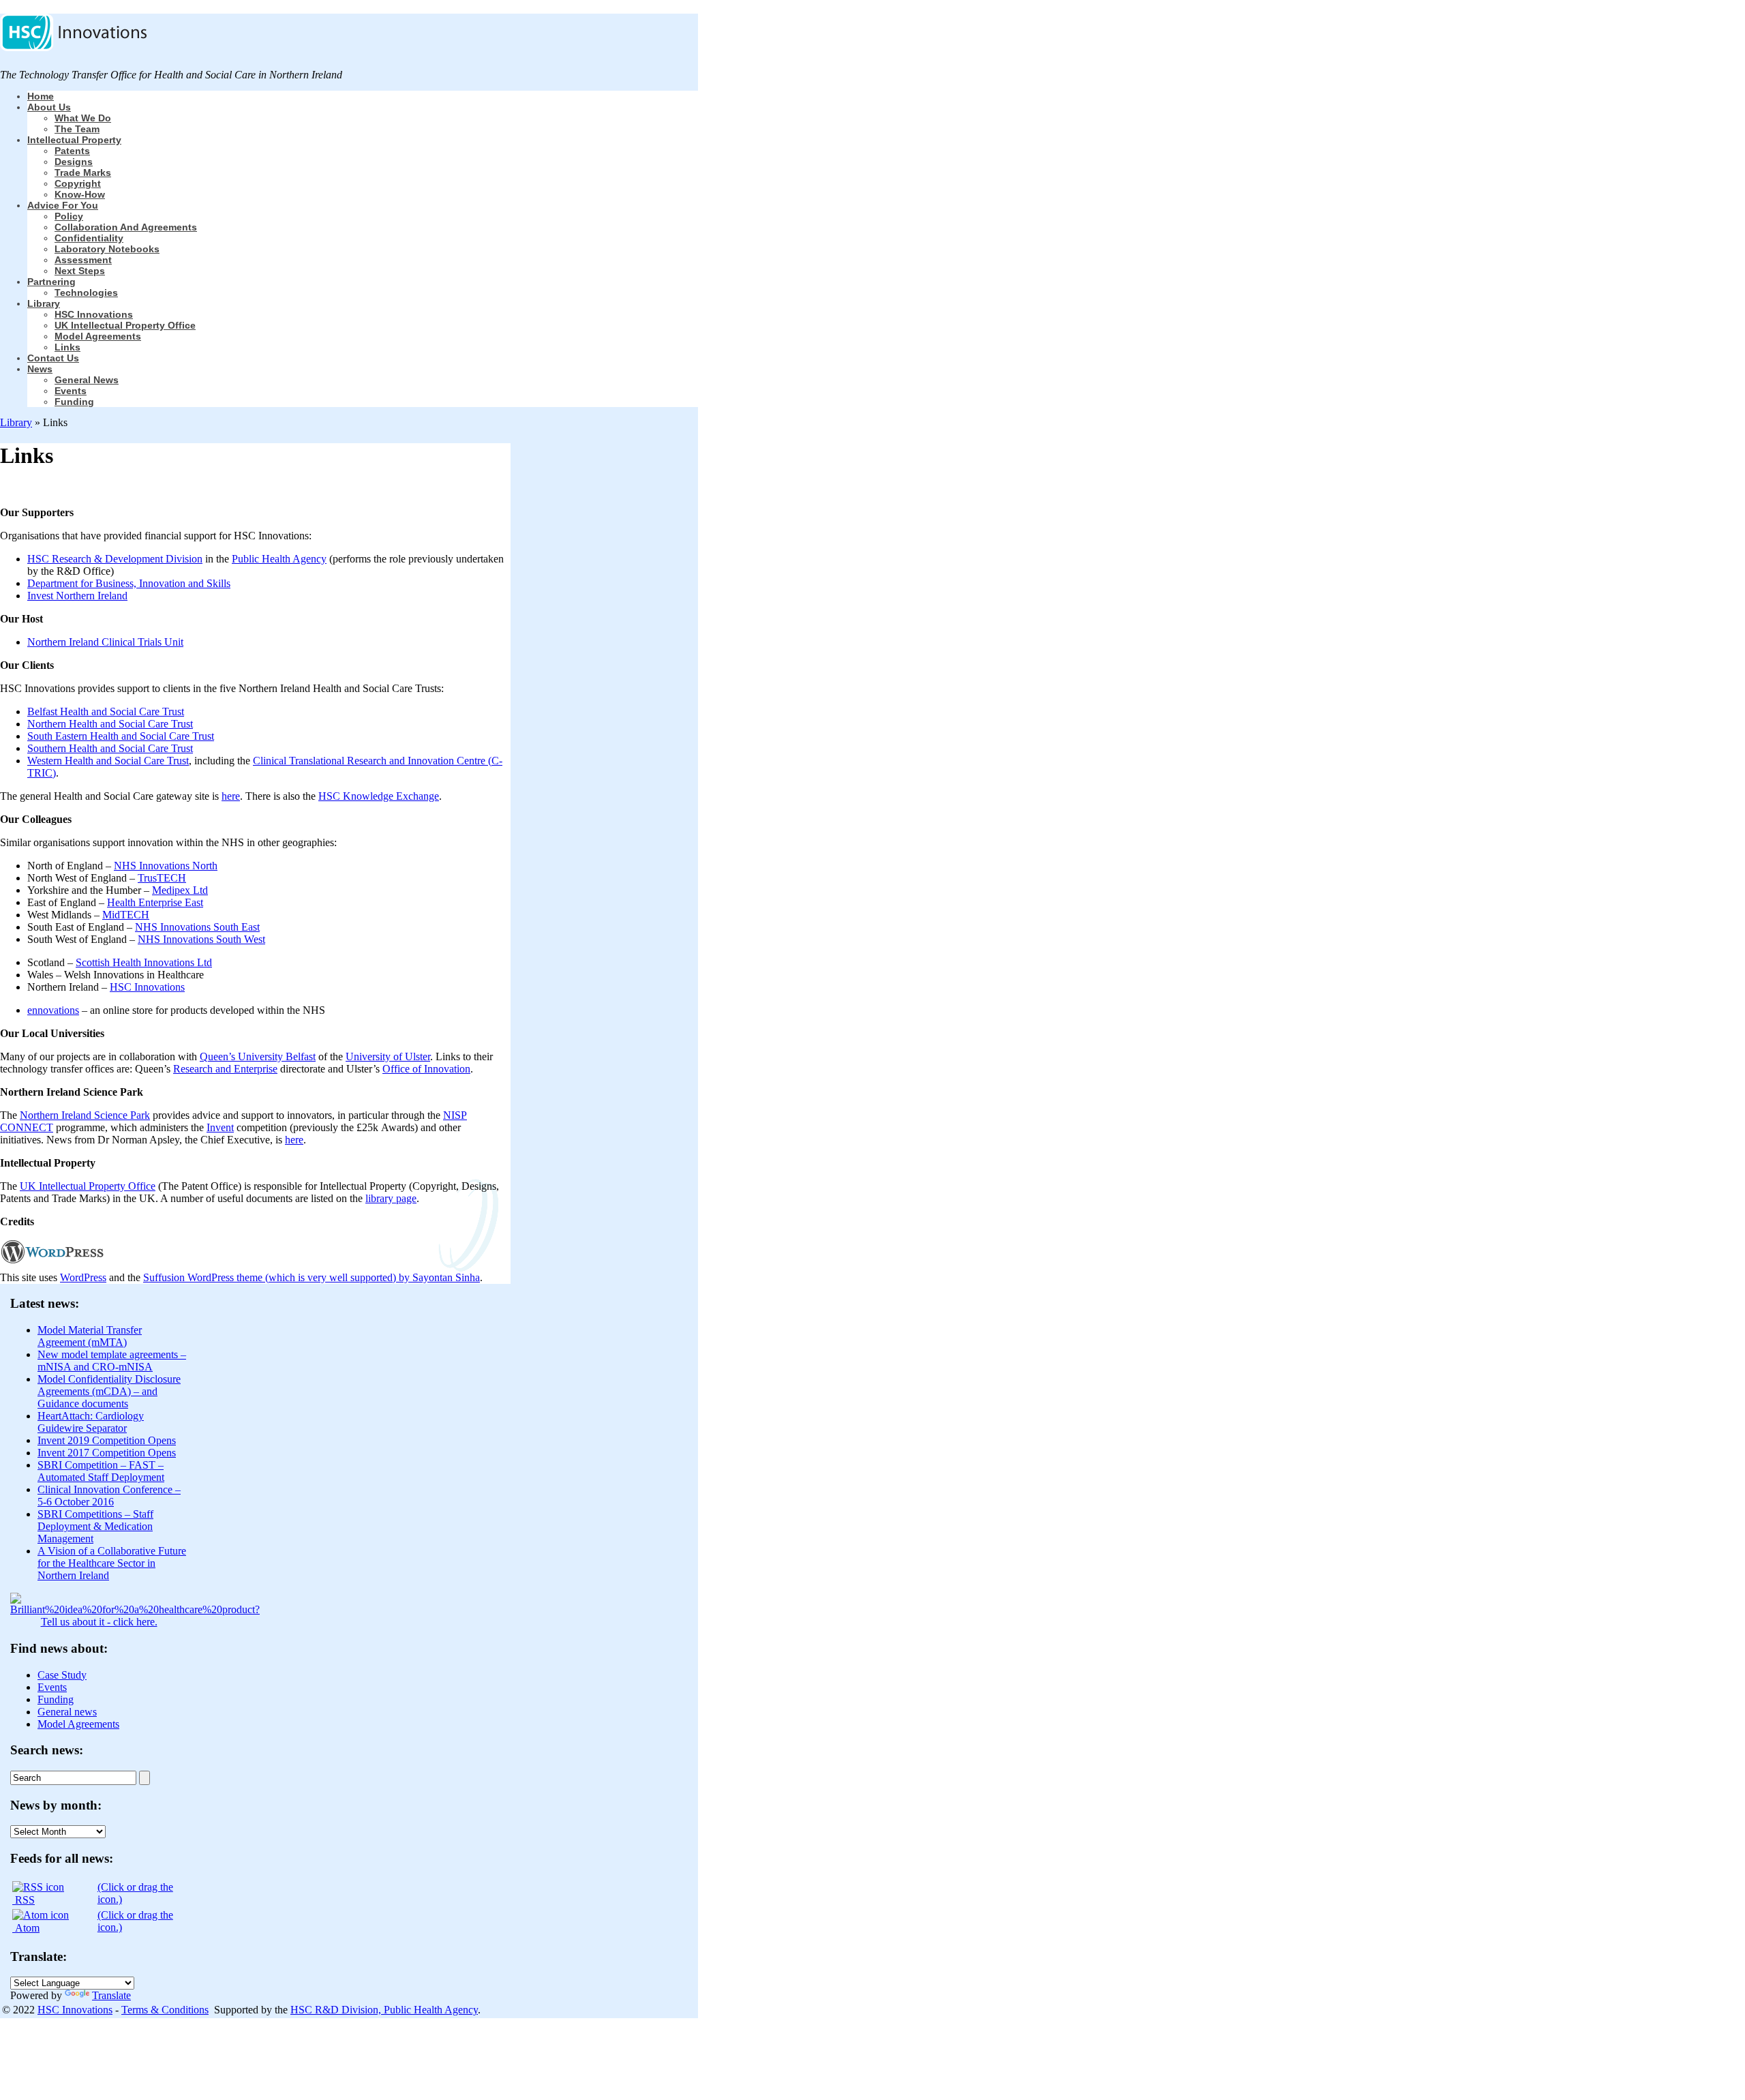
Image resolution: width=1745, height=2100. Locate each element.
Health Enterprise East (155, 902)
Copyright (78, 183)
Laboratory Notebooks (107, 249)
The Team (77, 129)
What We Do (83, 118)
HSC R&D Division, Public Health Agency (384, 2010)
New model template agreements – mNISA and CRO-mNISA (112, 1361)
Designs (74, 162)
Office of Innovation (426, 1069)
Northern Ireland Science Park (85, 1115)
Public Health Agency (279, 559)
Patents (72, 151)
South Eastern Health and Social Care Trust (121, 736)
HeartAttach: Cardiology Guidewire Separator (91, 1422)
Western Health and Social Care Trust (108, 761)
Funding (74, 402)
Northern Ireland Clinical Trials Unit (105, 642)
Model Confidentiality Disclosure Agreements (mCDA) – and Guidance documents (109, 1391)
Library (44, 303)
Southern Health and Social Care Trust (110, 748)
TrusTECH (162, 878)
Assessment (83, 260)
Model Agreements (98, 336)
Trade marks (83, 172)
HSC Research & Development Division (115, 559)
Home (41, 96)
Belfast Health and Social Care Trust (106, 711)
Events (71, 391)
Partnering (51, 282)
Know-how (80, 194)
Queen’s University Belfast (258, 1056)
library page (391, 1198)
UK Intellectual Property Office (125, 325)
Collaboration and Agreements (126, 227)
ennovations (53, 1010)
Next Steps (80, 271)
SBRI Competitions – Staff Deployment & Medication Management (95, 1526)
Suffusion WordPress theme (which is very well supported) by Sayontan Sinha (312, 1277)
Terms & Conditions (165, 2010)
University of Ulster (388, 1056)
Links (67, 347)
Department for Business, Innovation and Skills (129, 583)
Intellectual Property (74, 140)
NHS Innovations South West (201, 939)
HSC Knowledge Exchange (379, 796)
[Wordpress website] (52, 1265)
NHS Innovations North (166, 866)
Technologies (86, 292)
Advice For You (63, 205)
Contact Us (53, 358)
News (40, 369)
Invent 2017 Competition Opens (107, 1453)
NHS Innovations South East (197, 927)
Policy (69, 216)
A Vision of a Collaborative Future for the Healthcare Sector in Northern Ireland (112, 1563)
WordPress (83, 1277)
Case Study (62, 1675)
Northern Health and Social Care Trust (110, 724)
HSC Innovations (94, 314)
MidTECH (126, 915)
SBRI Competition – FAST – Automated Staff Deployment (101, 1471)
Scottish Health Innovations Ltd (144, 962)
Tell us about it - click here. (99, 1622)
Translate (111, 1995)
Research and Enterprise (225, 1069)
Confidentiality (89, 238)
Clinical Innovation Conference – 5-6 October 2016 (109, 1496)
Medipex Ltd (180, 890)
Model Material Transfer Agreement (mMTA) (90, 1336)
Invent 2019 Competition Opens (107, 1440)
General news (87, 380)
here (231, 796)
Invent (220, 1127)
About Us (49, 107)
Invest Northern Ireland (77, 596)
